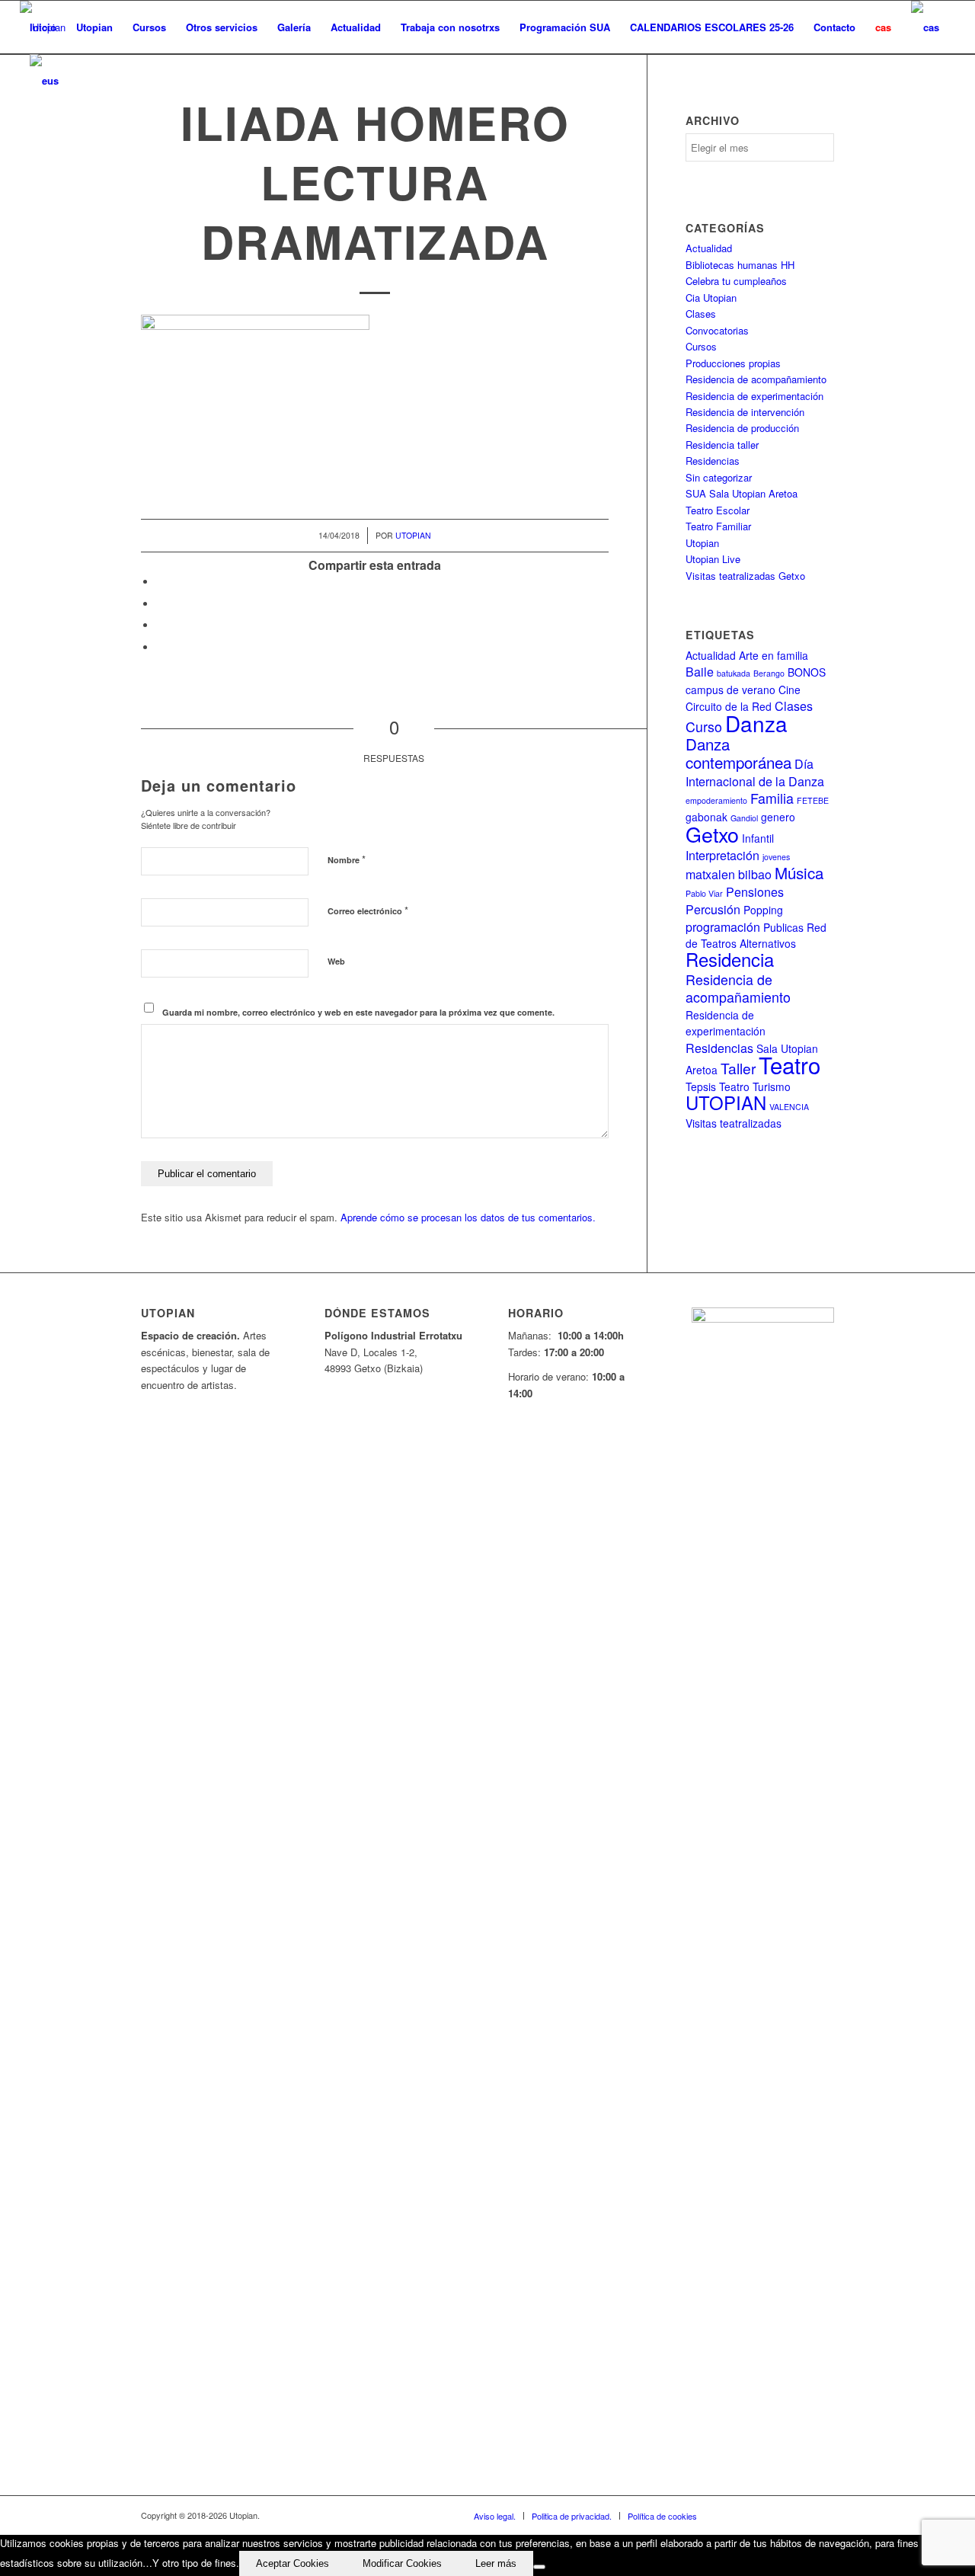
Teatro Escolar (718, 510)
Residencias (713, 461)
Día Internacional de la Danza (755, 772)
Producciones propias (733, 363)
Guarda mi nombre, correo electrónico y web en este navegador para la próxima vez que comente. (358, 1012)
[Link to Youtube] (777, 2515)
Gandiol (744, 818)
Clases (701, 314)
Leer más (496, 2563)
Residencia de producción (742, 428)
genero (778, 817)
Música (799, 872)
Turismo (772, 1086)
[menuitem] (43, 27)
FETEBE (813, 800)
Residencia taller (722, 445)
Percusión (713, 909)
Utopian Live (713, 559)
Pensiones (755, 892)
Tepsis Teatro (718, 1086)
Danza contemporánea (738, 753)
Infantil (758, 838)
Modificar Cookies (402, 2563)
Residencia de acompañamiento (756, 379)
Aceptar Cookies (292, 2563)
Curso (704, 726)
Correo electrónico (368, 910)
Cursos (701, 346)
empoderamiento (716, 800)
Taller (738, 1068)
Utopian (413, 535)
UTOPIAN (726, 1102)
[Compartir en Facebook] (160, 582)
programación (723, 927)
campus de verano (730, 690)
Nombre (347, 859)
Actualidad (709, 248)
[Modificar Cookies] (539, 2567)
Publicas (783, 927)
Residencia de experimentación (754, 396)
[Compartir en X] (160, 604)
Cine (790, 690)
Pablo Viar (704, 893)
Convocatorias (717, 330)
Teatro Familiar (718, 526)
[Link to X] (754, 2515)
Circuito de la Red (729, 706)
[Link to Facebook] (731, 2515)
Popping (763, 910)
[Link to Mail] (823, 2515)
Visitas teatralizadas (734, 1123)
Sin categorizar (719, 477)
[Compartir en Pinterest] (160, 625)
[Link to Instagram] (800, 2515)
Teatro (790, 1064)
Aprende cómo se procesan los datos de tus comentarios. (468, 1217)
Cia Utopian (711, 298)
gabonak (706, 817)
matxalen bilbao (729, 874)
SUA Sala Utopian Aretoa (742, 493)
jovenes (776, 857)
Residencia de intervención (745, 412)
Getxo (712, 834)
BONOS (807, 672)
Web (336, 961)
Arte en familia (774, 655)
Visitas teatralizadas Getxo (745, 576)
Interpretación (722, 855)
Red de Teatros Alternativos (756, 935)
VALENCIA (789, 1107)
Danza (756, 723)
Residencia (730, 959)
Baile (700, 672)
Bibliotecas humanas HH (740, 265)
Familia (772, 798)
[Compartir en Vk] (160, 647)
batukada (734, 673)
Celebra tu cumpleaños (736, 281)
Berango (769, 673)
